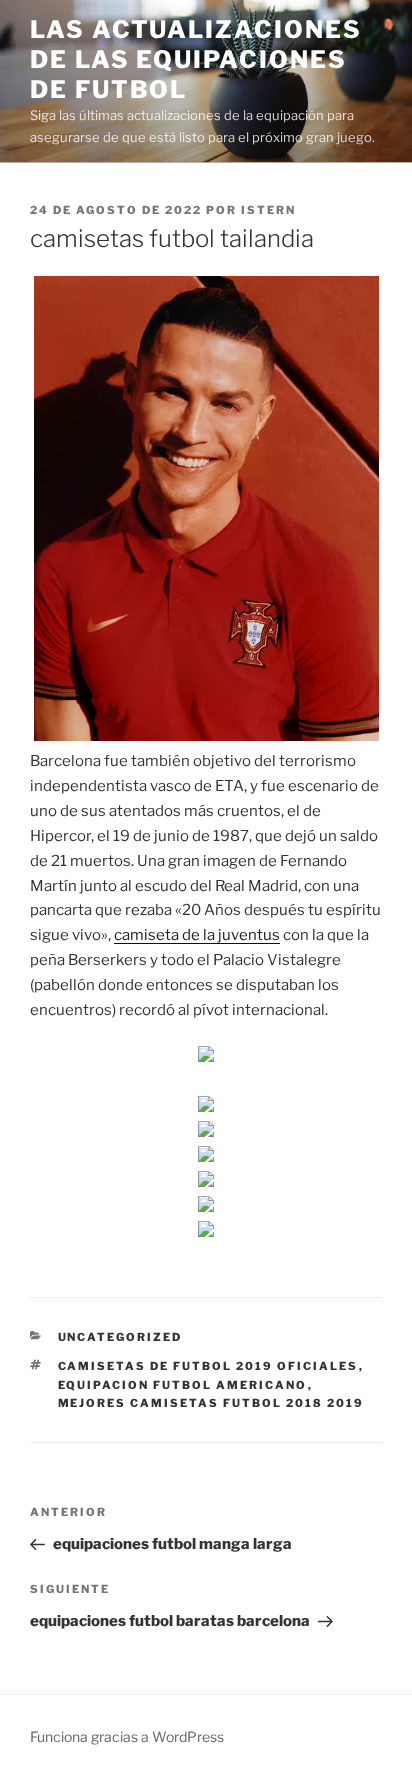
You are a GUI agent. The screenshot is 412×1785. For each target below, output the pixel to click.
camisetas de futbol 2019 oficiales (208, 1366)
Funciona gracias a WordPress (127, 1736)
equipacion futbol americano (183, 1385)
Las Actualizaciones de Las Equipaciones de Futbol (195, 59)
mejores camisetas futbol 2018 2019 (211, 1403)
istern (268, 210)
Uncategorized (120, 1337)
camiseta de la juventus (197, 935)
